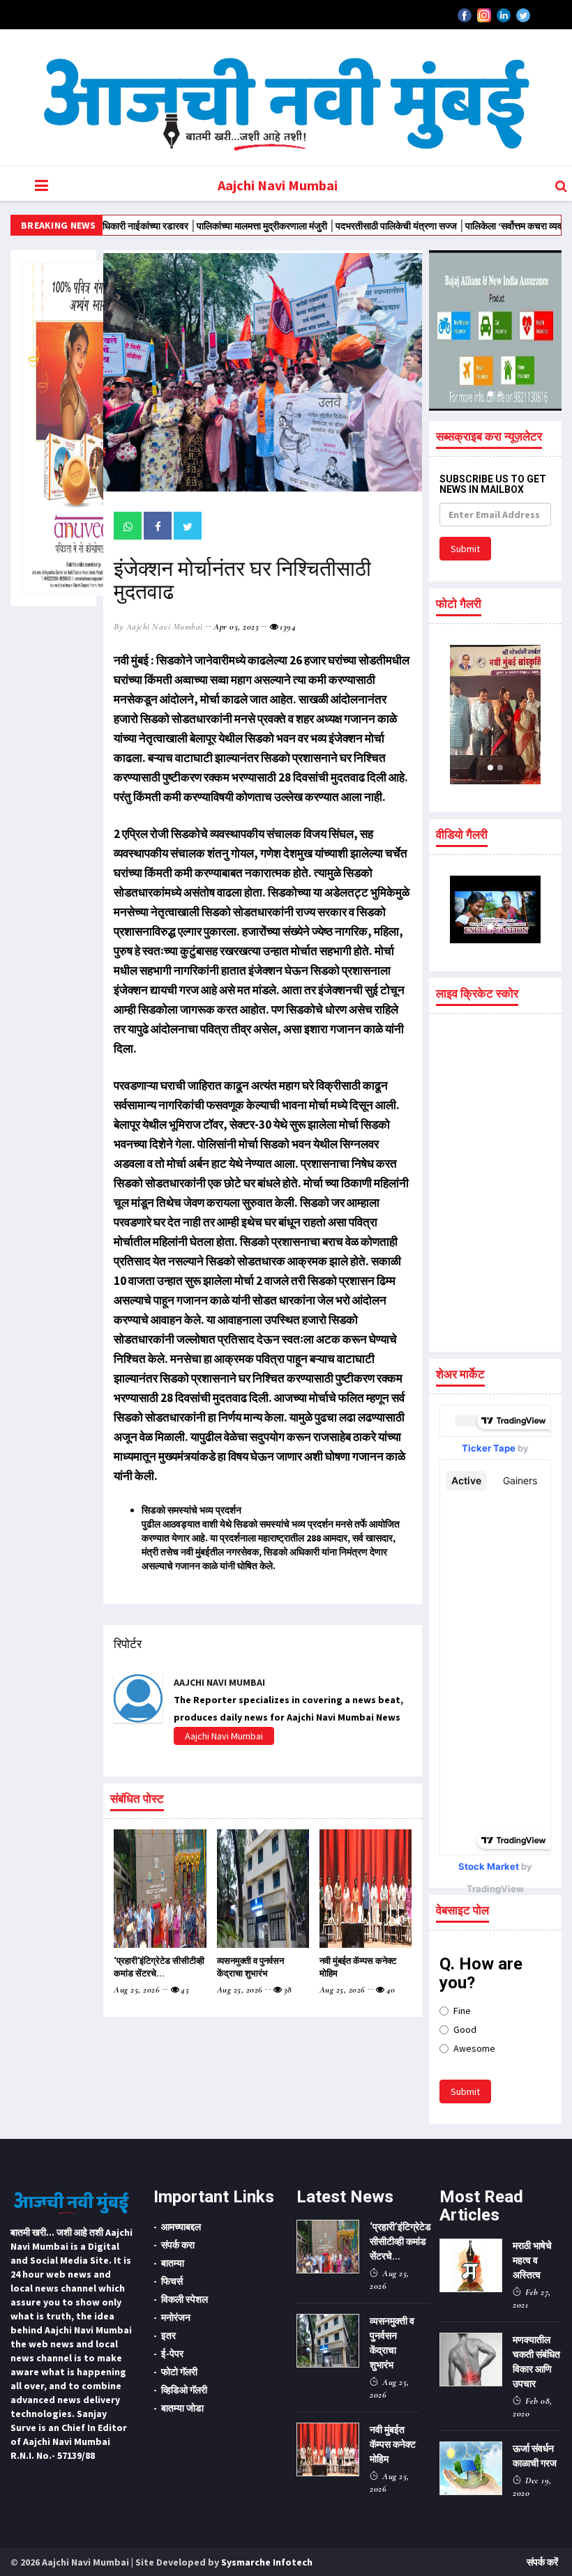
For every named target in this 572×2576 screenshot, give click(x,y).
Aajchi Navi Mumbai (278, 185)
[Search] (561, 186)
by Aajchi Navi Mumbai (158, 627)
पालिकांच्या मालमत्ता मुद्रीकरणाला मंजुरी (216, 226)
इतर (168, 2335)
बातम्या (173, 2263)
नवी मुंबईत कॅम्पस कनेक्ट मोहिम (393, 2444)
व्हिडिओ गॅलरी (184, 2390)
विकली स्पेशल (185, 2299)
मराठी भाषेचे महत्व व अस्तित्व (532, 2260)
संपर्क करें (542, 2562)
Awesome (474, 2048)
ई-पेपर (172, 2354)
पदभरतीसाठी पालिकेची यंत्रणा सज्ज (350, 226)
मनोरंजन (176, 2317)
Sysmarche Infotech (267, 2562)
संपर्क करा (178, 2245)
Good (465, 2029)
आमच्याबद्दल (181, 2227)
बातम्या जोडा (182, 2408)
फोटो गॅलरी (179, 2372)
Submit (465, 549)
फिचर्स (172, 2281)
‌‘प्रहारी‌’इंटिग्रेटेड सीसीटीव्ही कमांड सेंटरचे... (400, 2241)
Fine (462, 2011)
